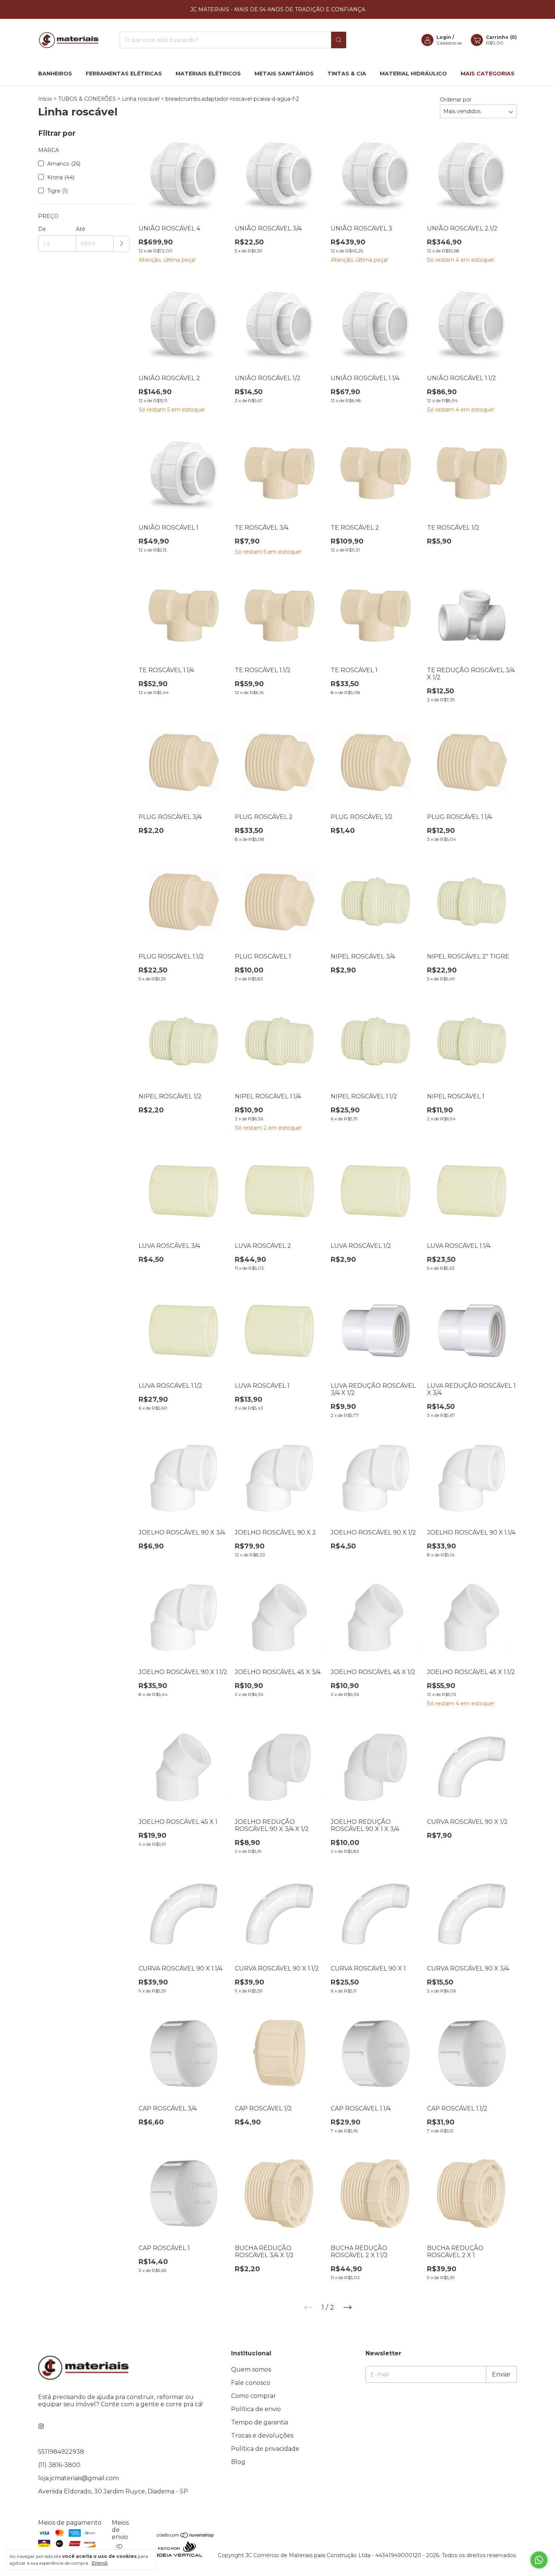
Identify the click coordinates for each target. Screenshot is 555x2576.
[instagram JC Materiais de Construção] (41, 2426)
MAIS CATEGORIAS (488, 74)
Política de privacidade (265, 2449)
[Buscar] (339, 40)
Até (81, 229)
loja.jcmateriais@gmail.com (79, 2478)
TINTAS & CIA (347, 74)
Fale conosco (251, 2383)
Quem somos (251, 2369)
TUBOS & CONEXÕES (87, 99)
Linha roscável (141, 99)
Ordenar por (456, 100)
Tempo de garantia (260, 2422)
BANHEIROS (55, 74)
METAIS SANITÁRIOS (284, 74)
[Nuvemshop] (186, 2536)
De (42, 229)
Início (45, 99)
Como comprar (254, 2396)
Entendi (100, 2563)
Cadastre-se (449, 43)
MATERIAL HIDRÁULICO (413, 74)
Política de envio (256, 2409)
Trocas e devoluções (262, 2435)
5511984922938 (61, 2452)
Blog (238, 2462)
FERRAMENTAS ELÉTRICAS (124, 74)
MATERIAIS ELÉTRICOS (208, 74)
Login (444, 37)
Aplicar (122, 244)
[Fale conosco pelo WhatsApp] (539, 2560)
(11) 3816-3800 (59, 2465)
